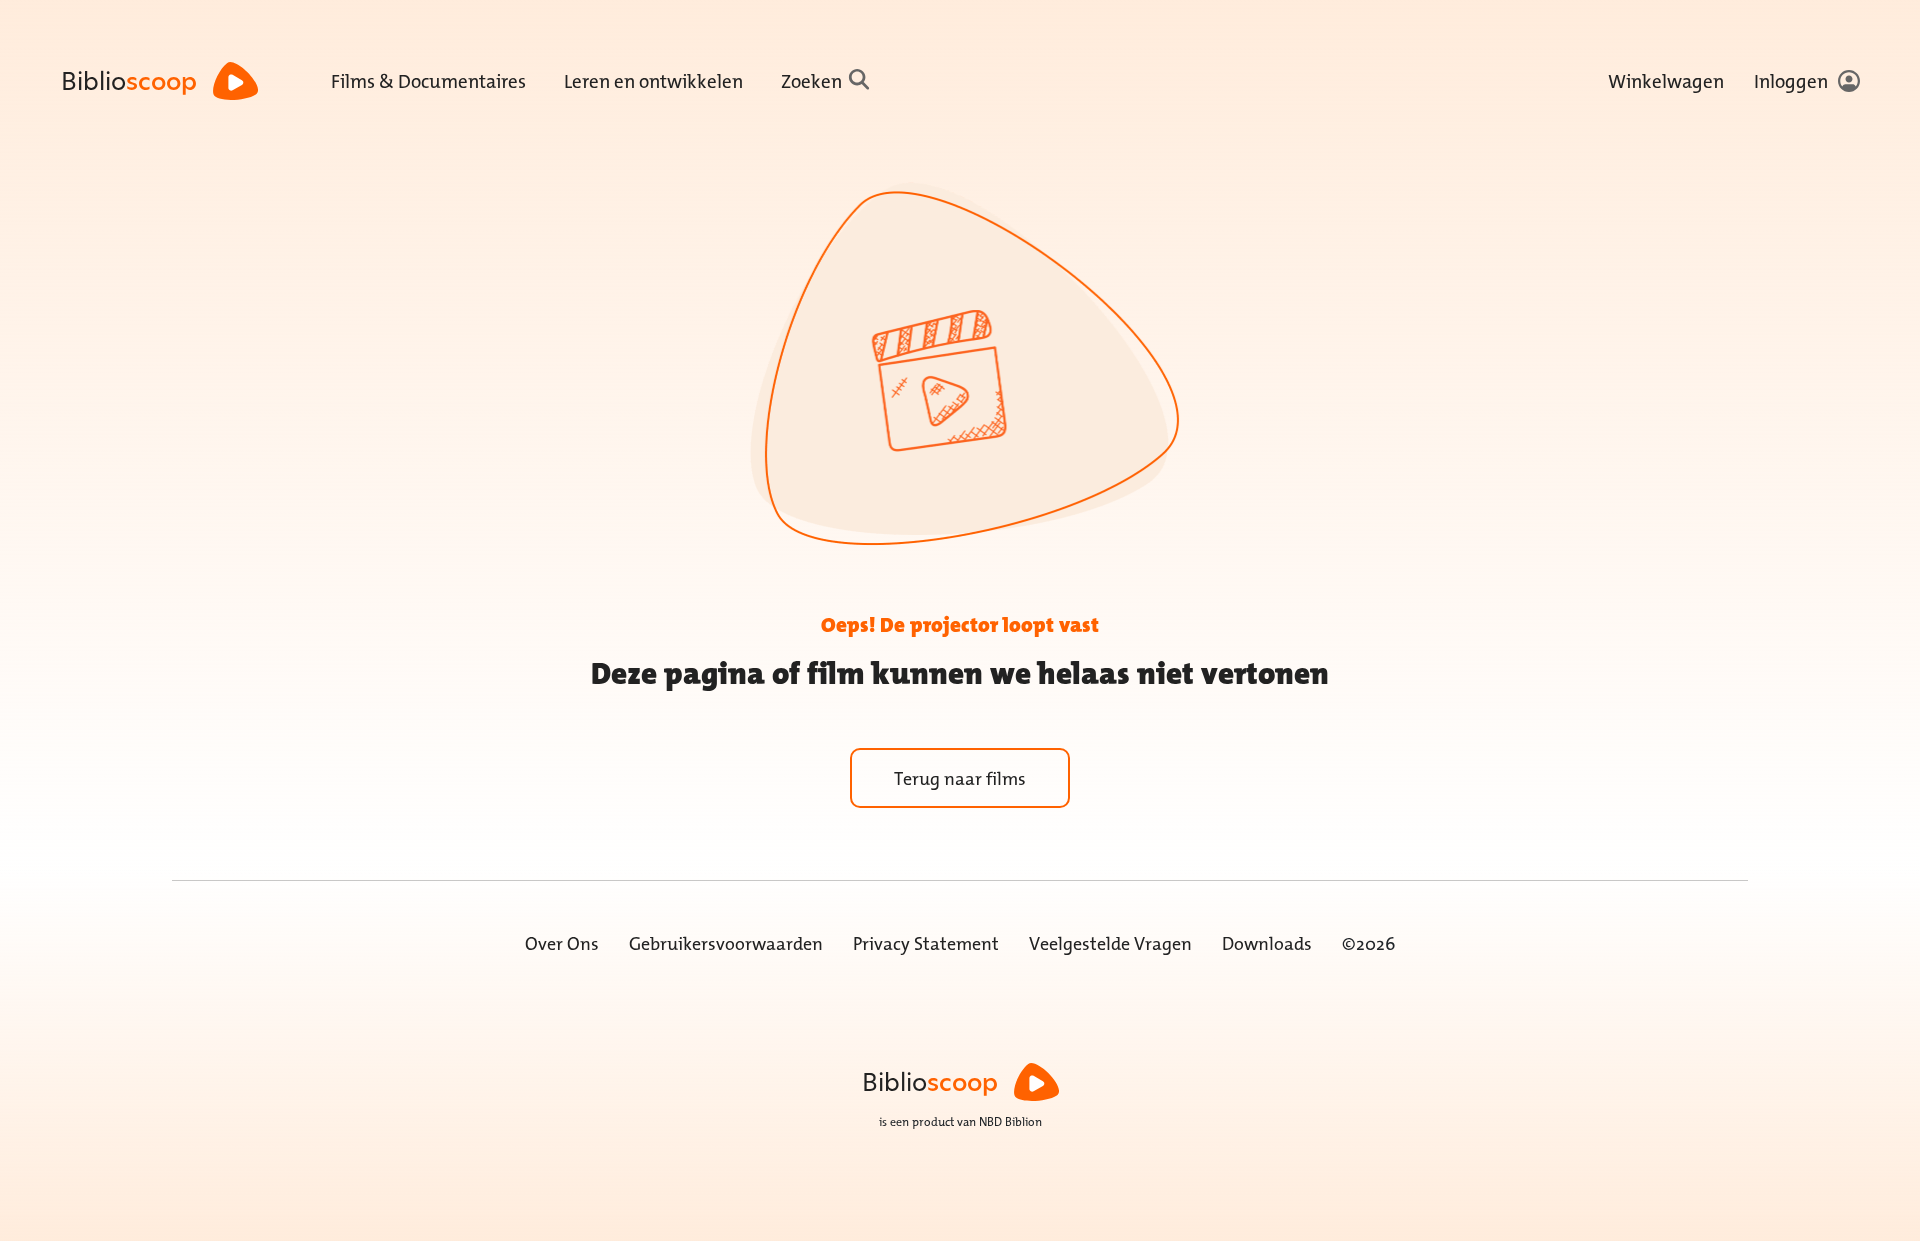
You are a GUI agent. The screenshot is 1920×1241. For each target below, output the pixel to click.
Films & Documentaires (428, 81)
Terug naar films (960, 778)
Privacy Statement (926, 943)
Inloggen (1791, 81)
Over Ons (562, 943)
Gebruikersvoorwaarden (726, 943)
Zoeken (811, 81)
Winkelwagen (1666, 81)
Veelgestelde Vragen (1110, 943)
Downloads (1267, 943)
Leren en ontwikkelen (653, 81)
